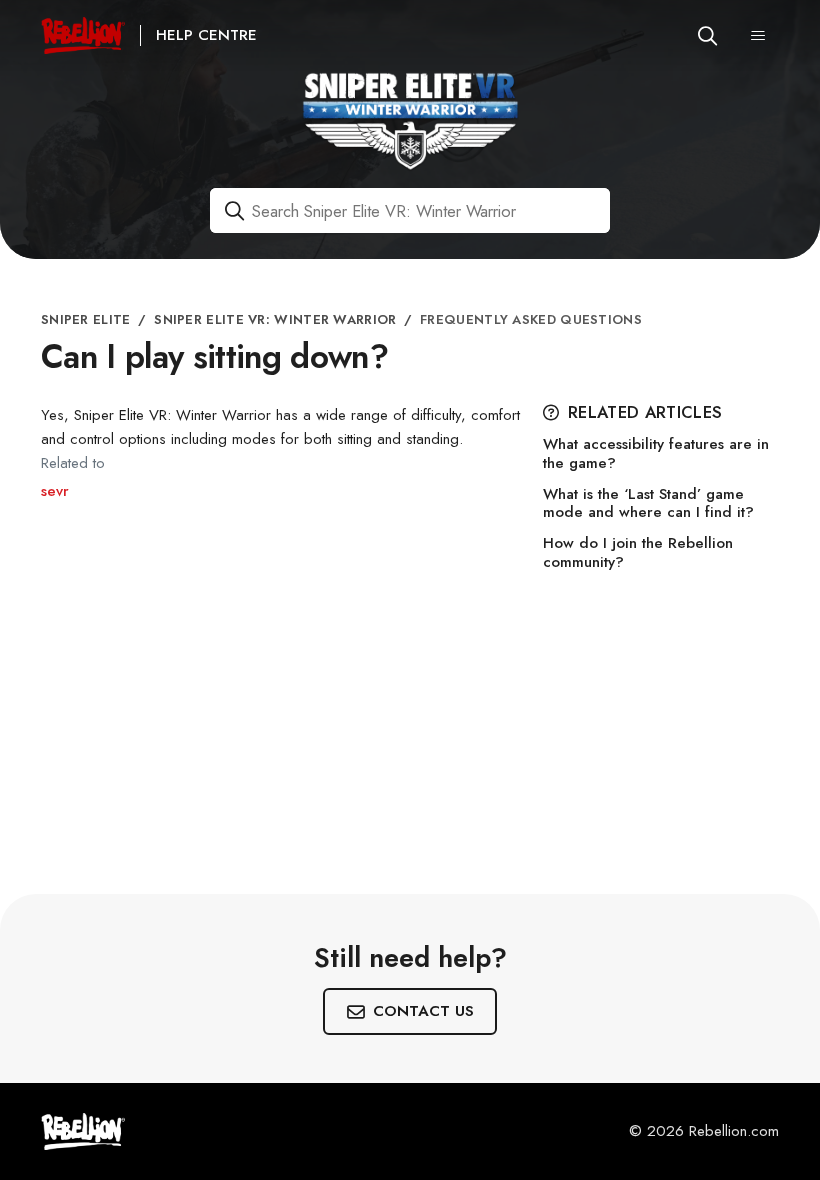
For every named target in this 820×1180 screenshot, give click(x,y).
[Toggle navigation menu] (758, 36)
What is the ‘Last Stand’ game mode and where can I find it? (648, 504)
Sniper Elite (86, 319)
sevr (55, 491)
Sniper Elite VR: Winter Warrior (275, 319)
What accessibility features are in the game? (656, 454)
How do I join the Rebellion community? (638, 553)
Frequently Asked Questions (531, 319)
